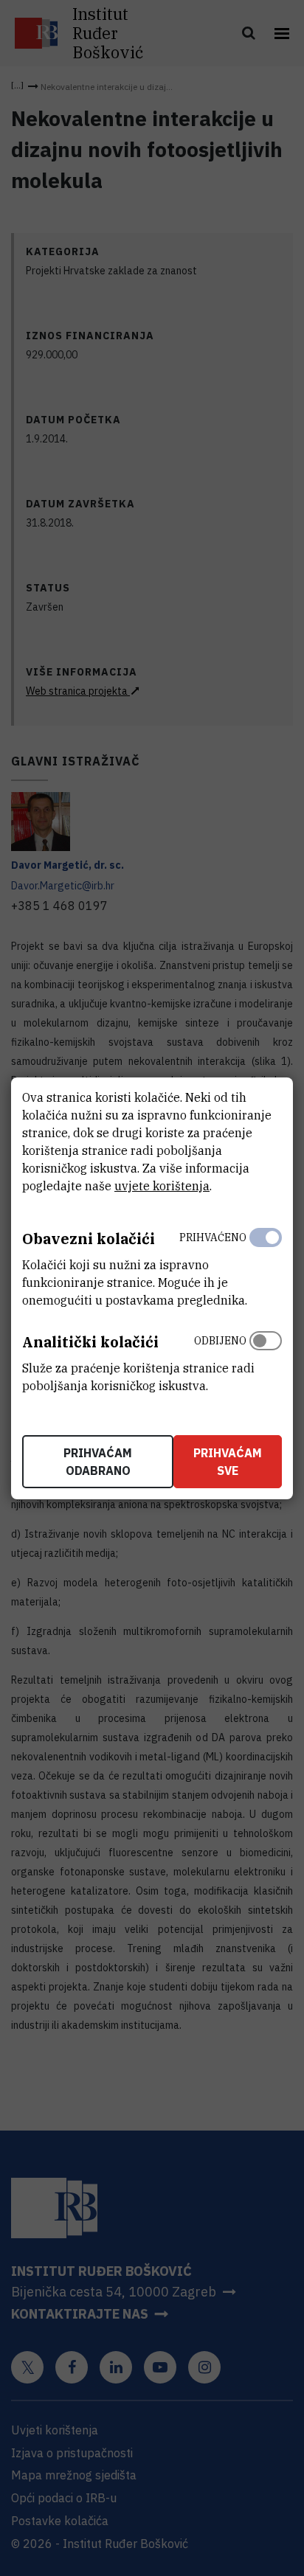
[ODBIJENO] (266, 1360)
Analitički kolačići (90, 1342)
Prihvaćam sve (228, 1462)
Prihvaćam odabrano (98, 1462)
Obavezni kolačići (89, 1239)
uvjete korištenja (162, 1186)
